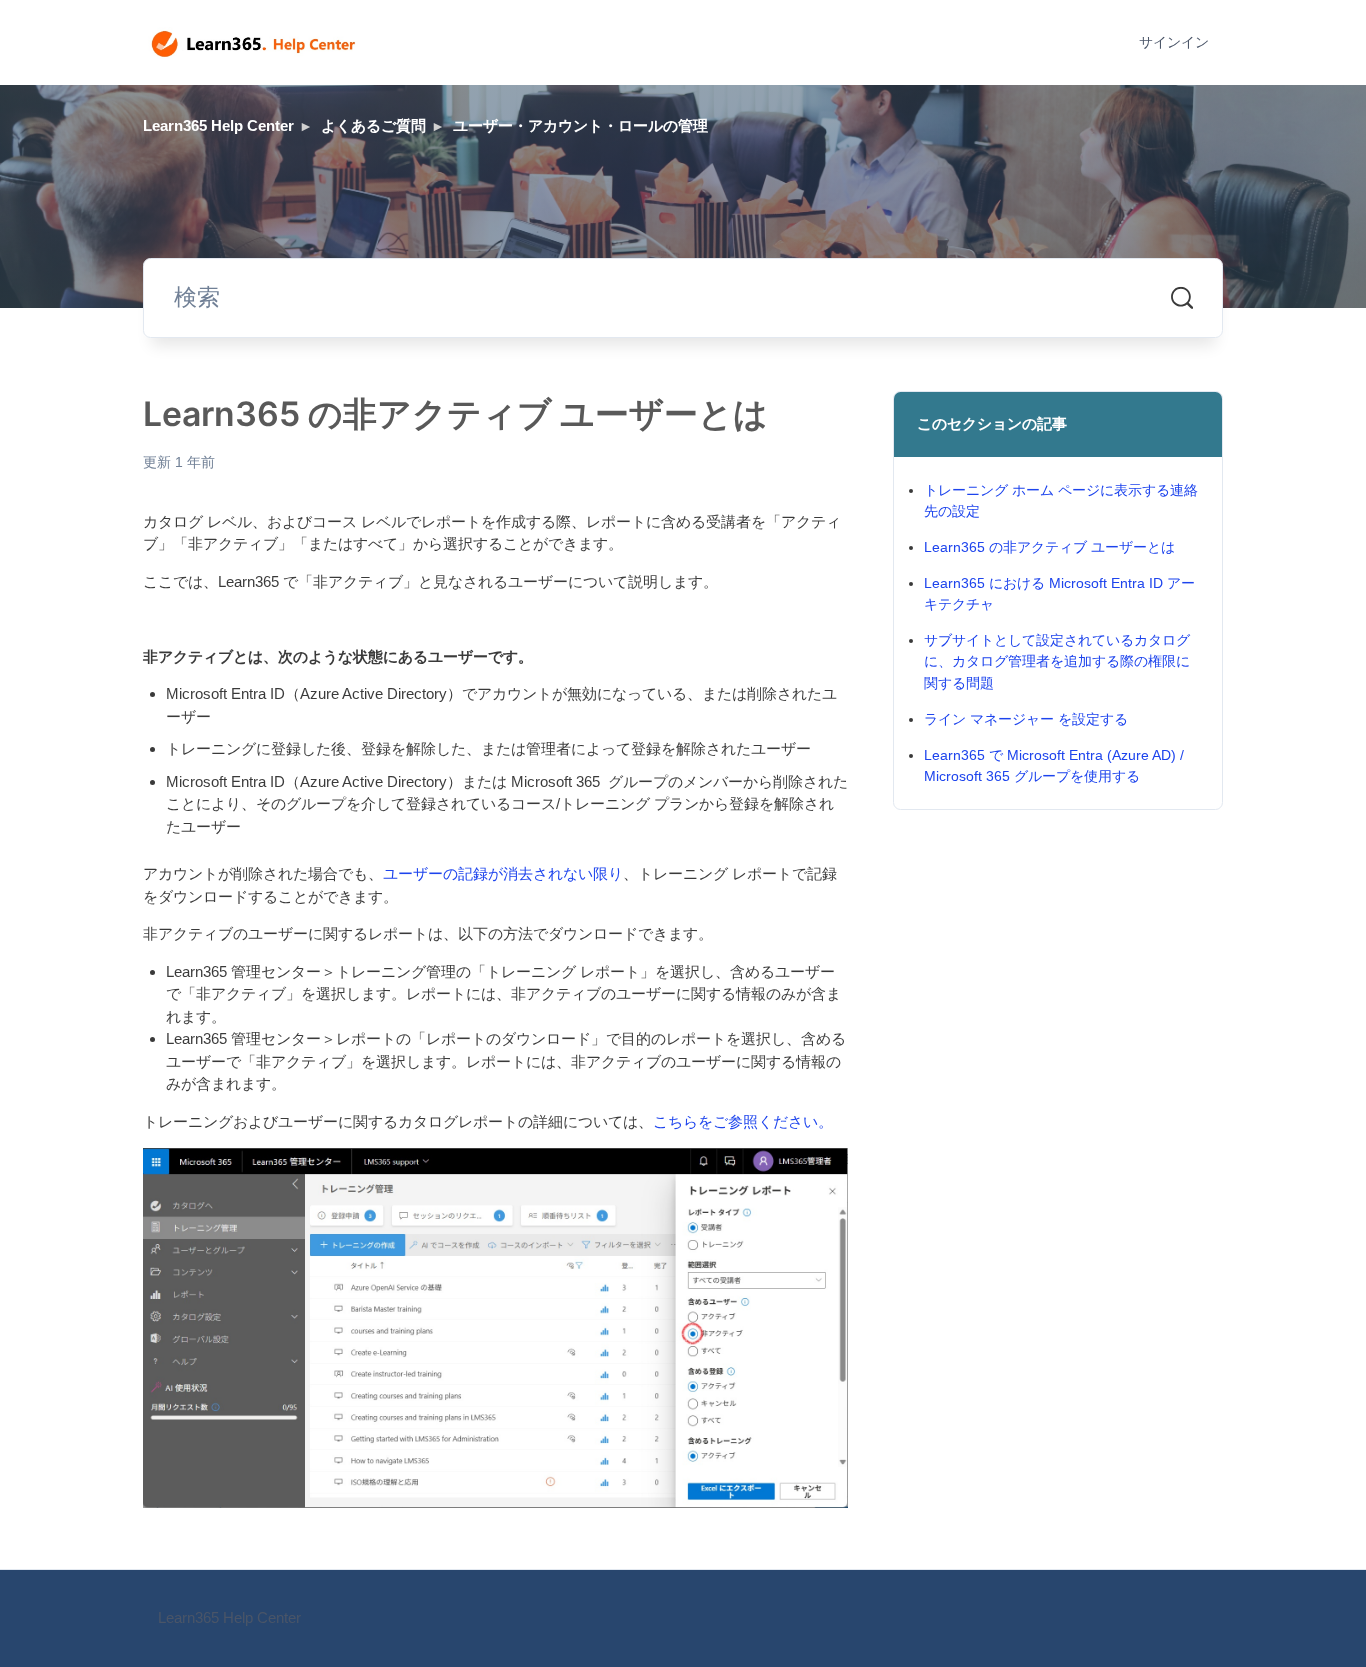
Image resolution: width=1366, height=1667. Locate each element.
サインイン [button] (1174, 42)
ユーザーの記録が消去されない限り (503, 873)
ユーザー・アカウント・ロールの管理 (580, 125)
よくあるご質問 (373, 125)
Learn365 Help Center (218, 125)
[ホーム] (253, 43)
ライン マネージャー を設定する (1026, 719)
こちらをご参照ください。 (743, 1121)
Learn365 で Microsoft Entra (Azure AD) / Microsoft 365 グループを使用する (1054, 765)
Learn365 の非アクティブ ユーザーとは (1049, 547)
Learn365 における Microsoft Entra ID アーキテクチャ (1059, 593)
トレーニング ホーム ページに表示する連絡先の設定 (1061, 500)
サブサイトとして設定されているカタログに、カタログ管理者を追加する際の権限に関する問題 (1057, 661)
